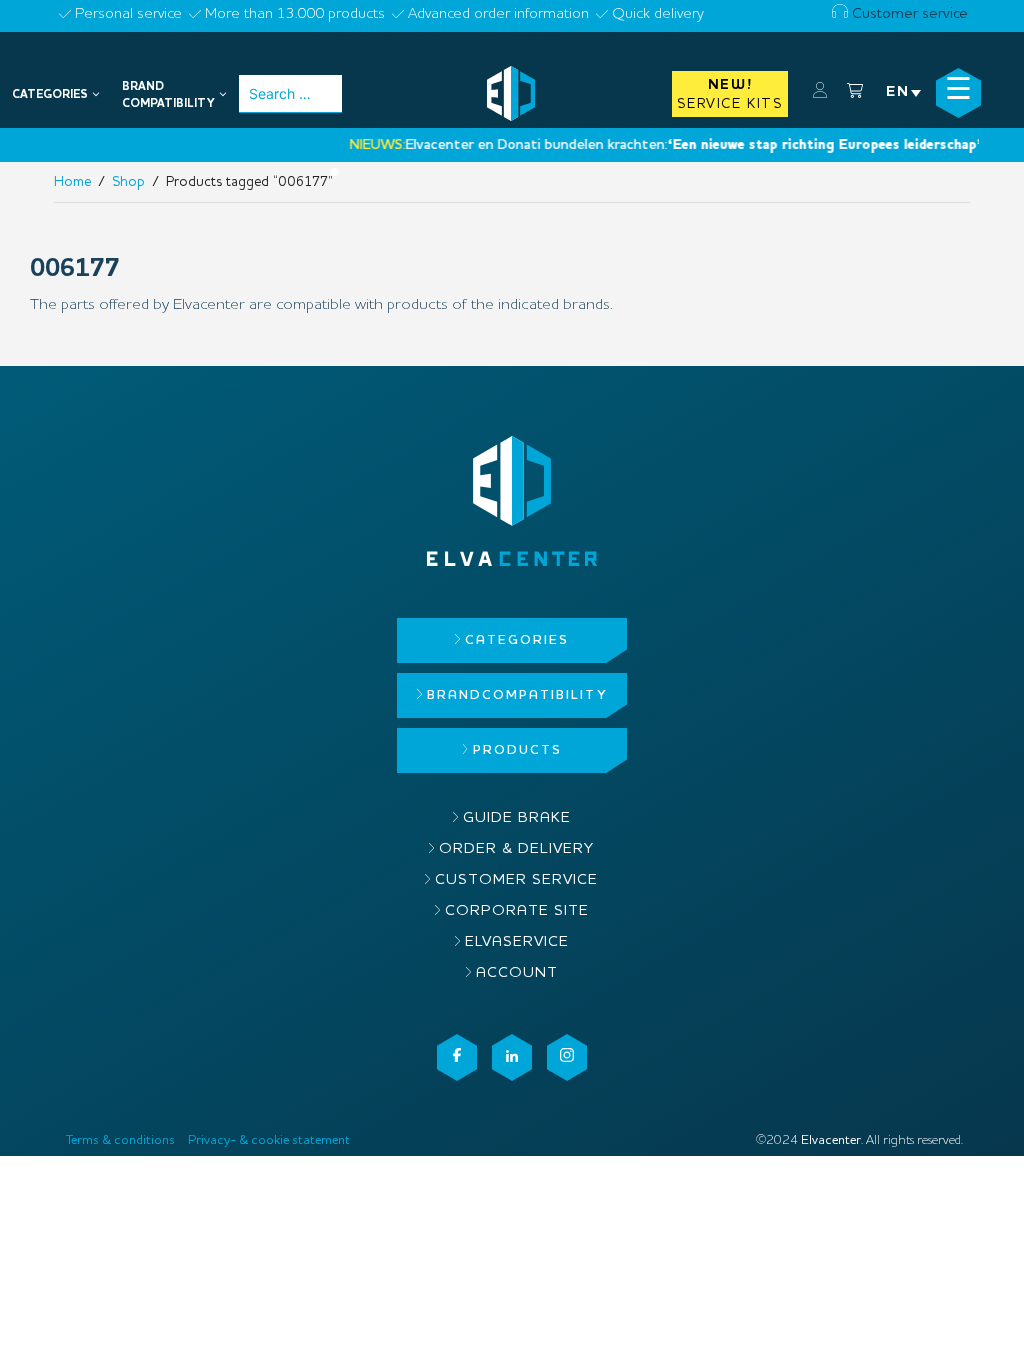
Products (517, 750)
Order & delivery (516, 849)
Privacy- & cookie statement (269, 1140)
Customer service (908, 14)
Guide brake (517, 818)
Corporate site (517, 911)
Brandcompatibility (517, 695)
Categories (517, 640)
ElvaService (517, 942)
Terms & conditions (120, 1140)
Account (517, 973)
